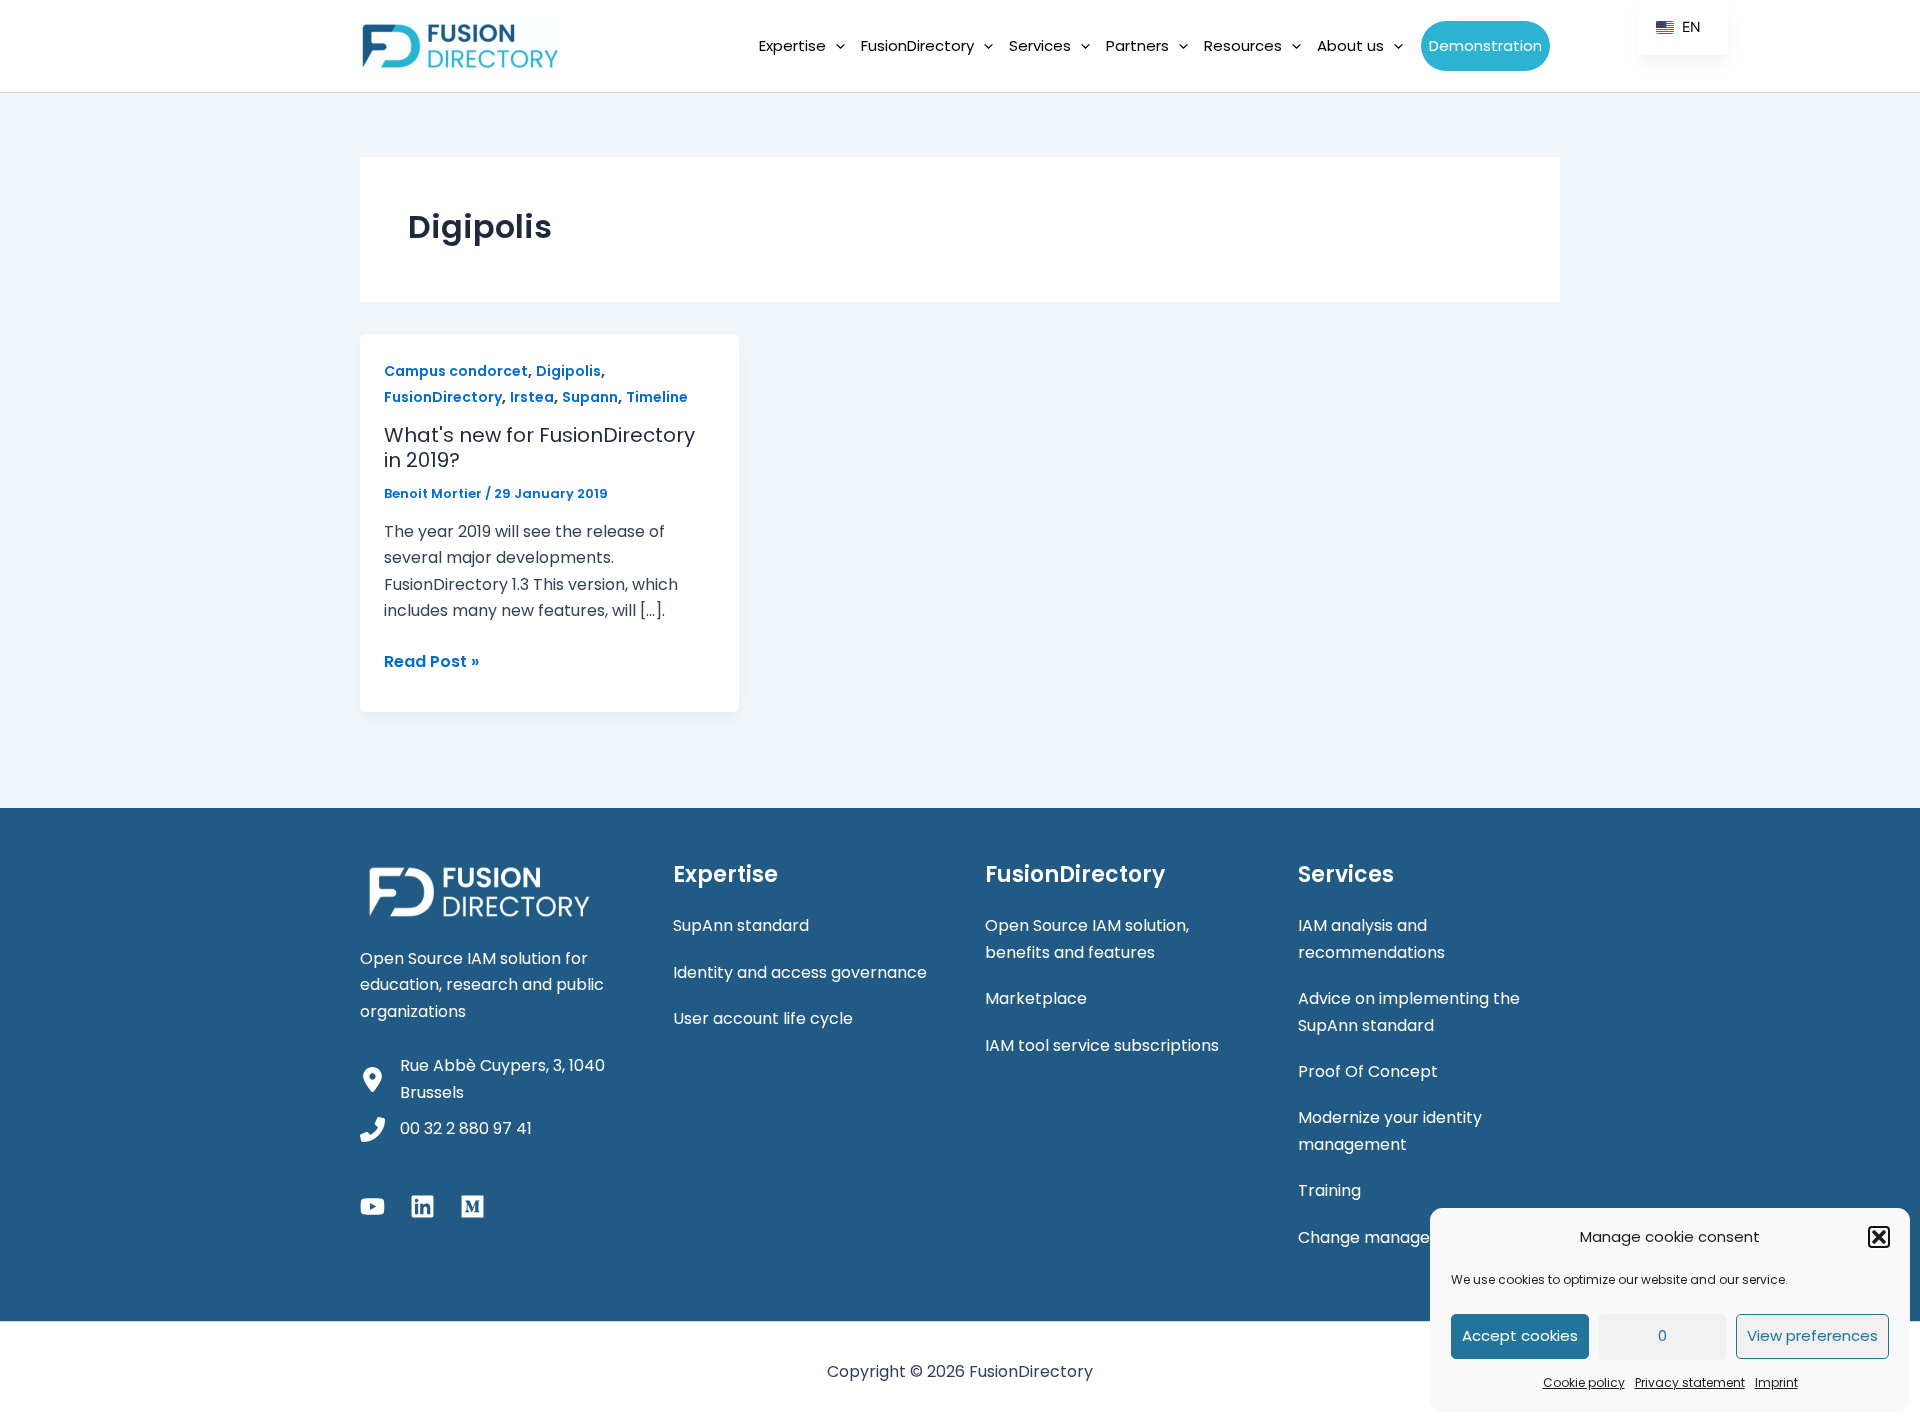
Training (1329, 1190)
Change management (1385, 1237)
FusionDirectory (443, 397)
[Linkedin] (422, 1206)
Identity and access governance (800, 972)
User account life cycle (763, 1018)
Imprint (1776, 1382)
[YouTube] (372, 1206)
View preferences (1812, 1335)
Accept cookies (1520, 1335)
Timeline (657, 397)
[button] (1879, 1237)
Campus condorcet (456, 371)
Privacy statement (1690, 1382)
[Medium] (472, 1206)
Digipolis (568, 371)
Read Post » (431, 662)
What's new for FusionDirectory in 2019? (539, 447)
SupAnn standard (741, 925)
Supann (590, 397)
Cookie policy (1584, 1382)
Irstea (532, 397)
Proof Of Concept (1368, 1071)
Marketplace (1036, 998)
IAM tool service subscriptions (1102, 1045)
